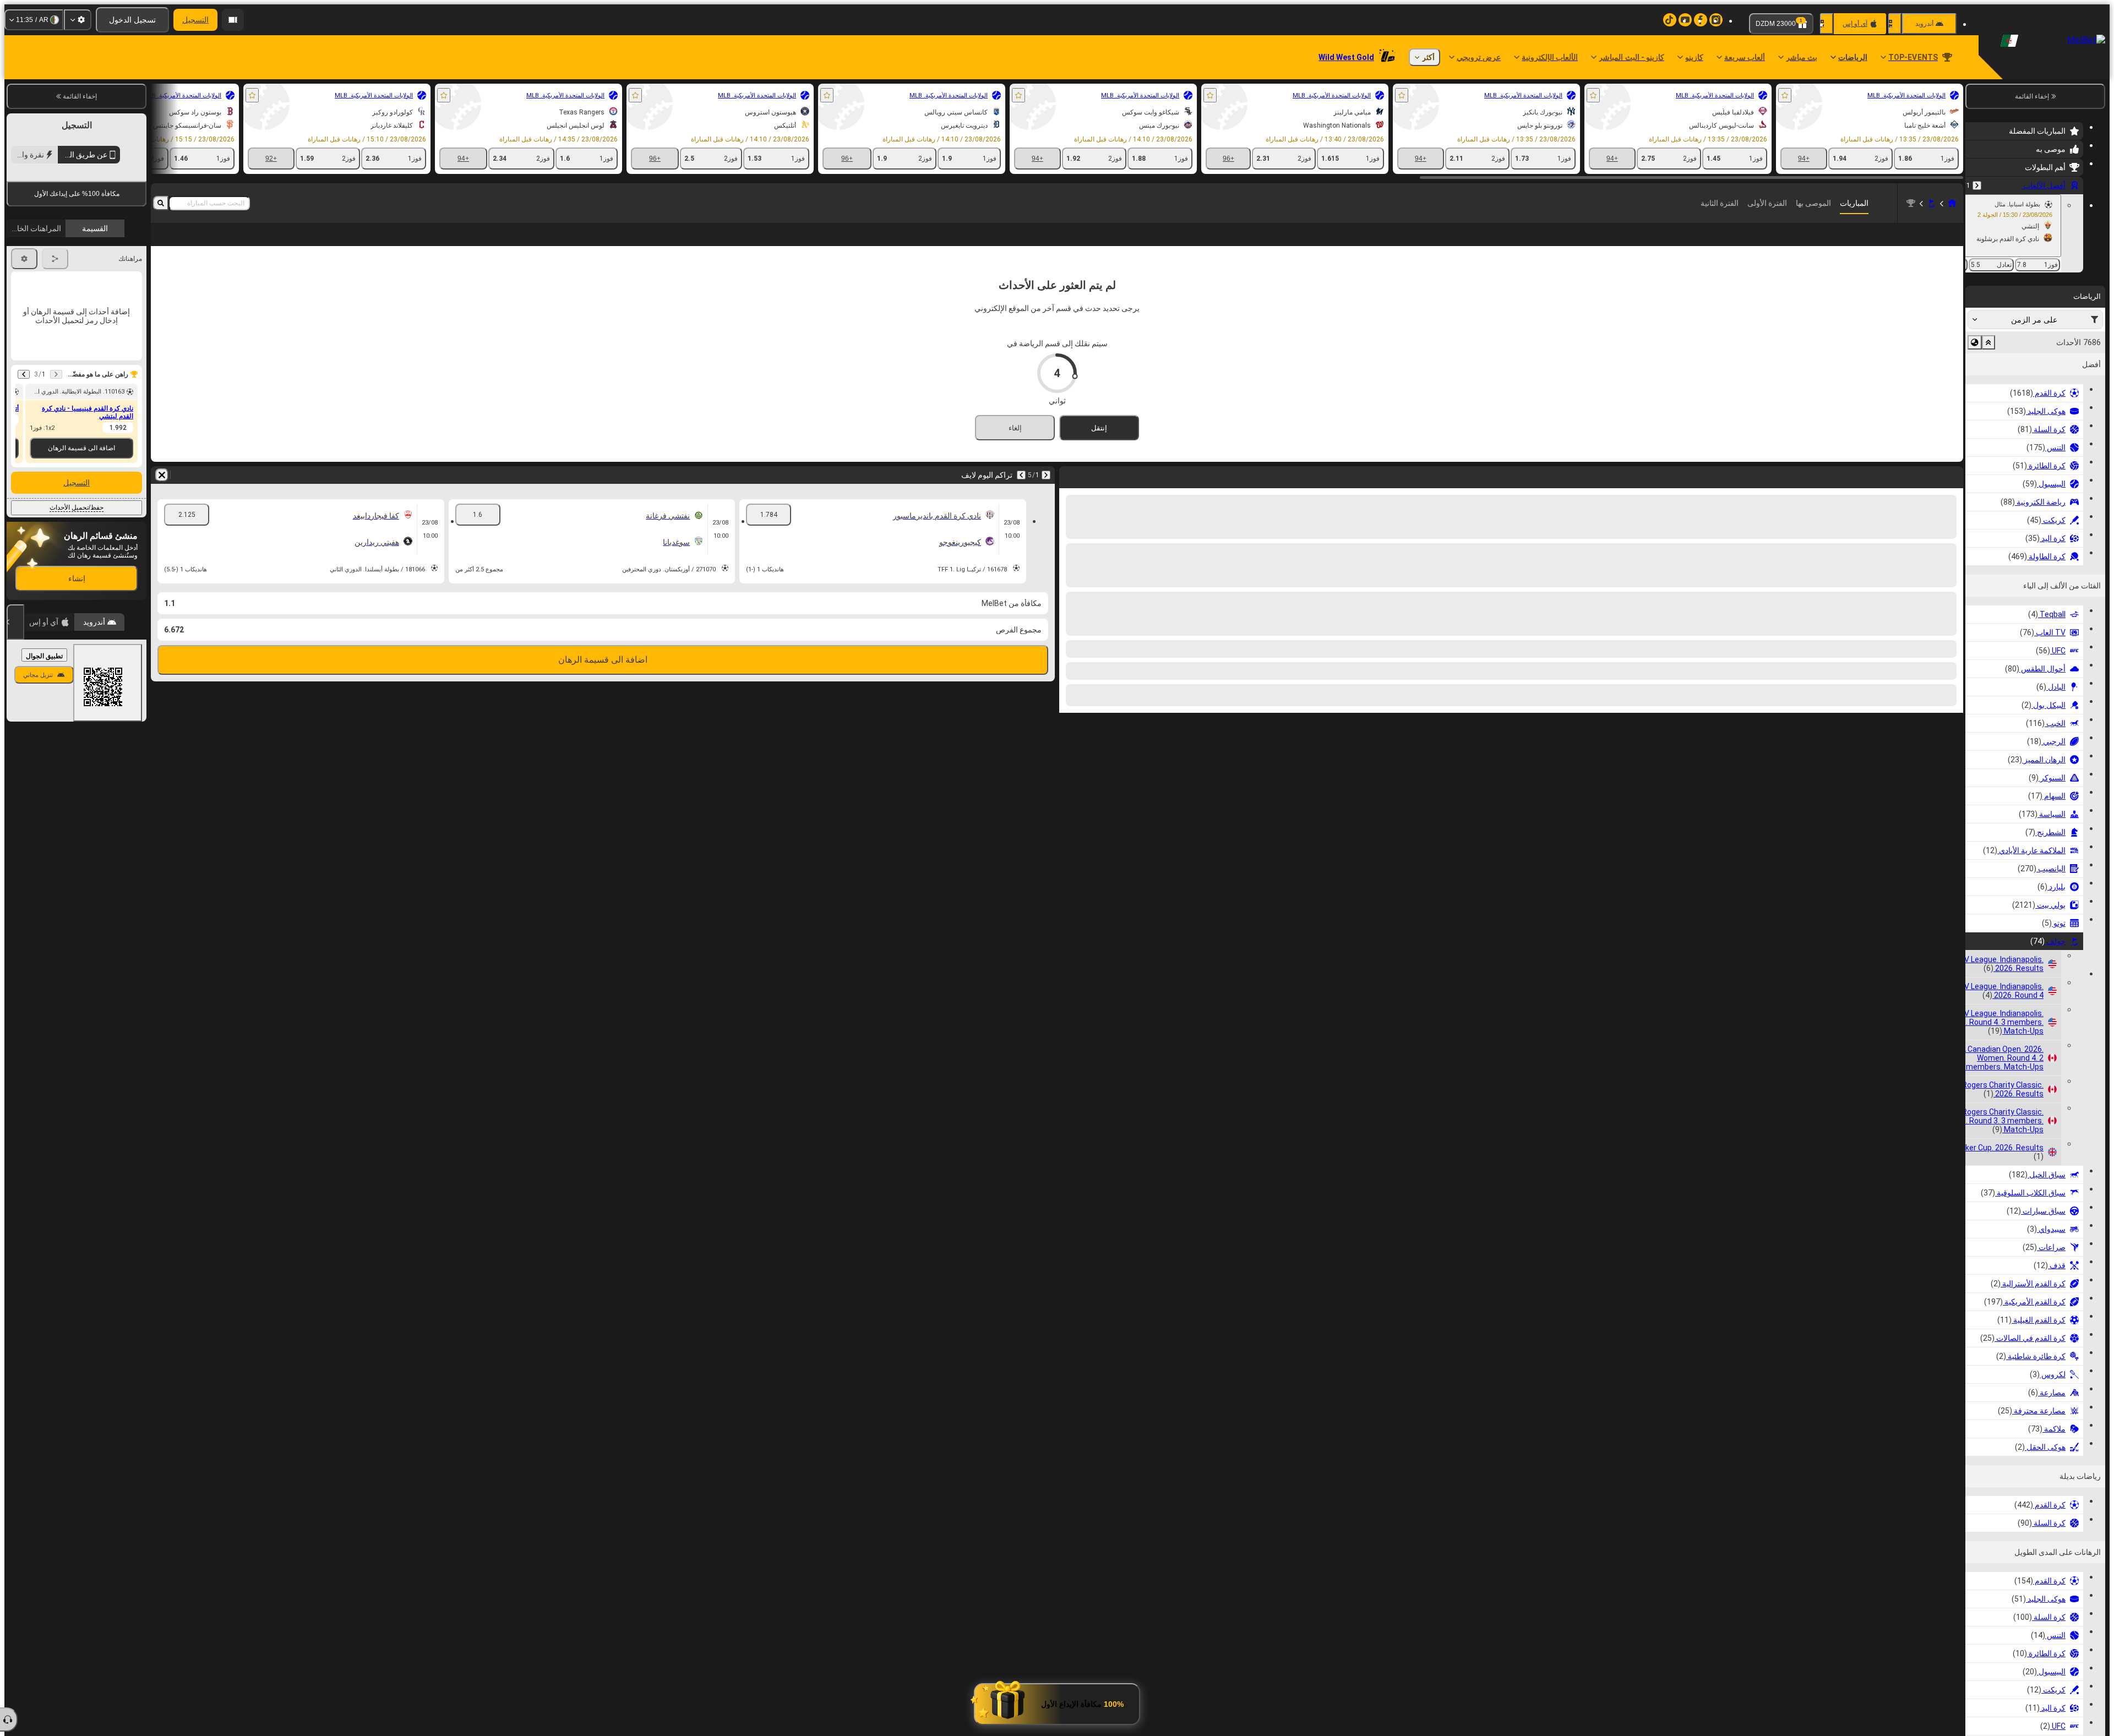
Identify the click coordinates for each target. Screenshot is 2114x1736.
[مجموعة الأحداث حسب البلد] (1975, 342)
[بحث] (161, 203)
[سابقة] (1977, 185)
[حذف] (162, 493)
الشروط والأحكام (116, 320)
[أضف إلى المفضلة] (1785, 95)
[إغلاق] (15, 798)
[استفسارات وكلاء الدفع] (233, 20)
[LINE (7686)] (1952, 203)
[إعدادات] (78, 20)
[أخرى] (182, 243)
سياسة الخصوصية (37, 320)
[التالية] (1021, 493)
